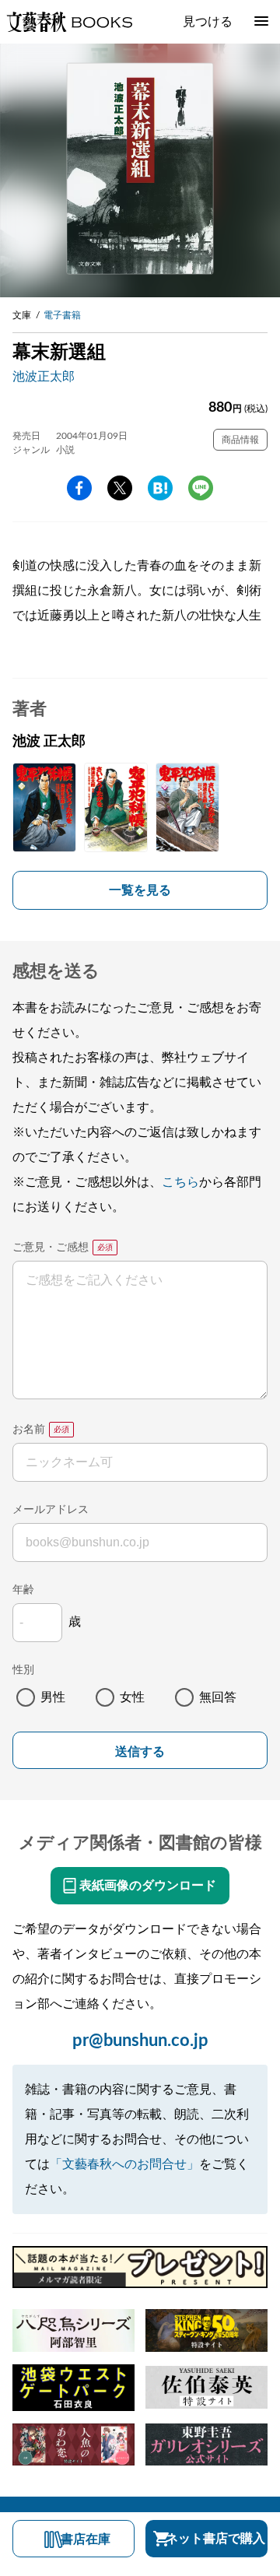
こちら (180, 1182)
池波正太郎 (44, 377)
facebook (79, 488)
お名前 (29, 1430)
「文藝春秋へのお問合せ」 (124, 2164)
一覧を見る (140, 890)
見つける (208, 22)
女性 (132, 1697)
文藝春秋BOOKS (69, 22)
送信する (140, 1751)
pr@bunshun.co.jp (140, 2041)
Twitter (120, 488)
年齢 (23, 1590)
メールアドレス (51, 1510)
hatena (160, 488)
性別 (23, 1670)
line (201, 488)
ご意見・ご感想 (51, 1248)
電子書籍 (62, 315)
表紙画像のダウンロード (148, 1886)
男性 (53, 1697)
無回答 (218, 1697)
